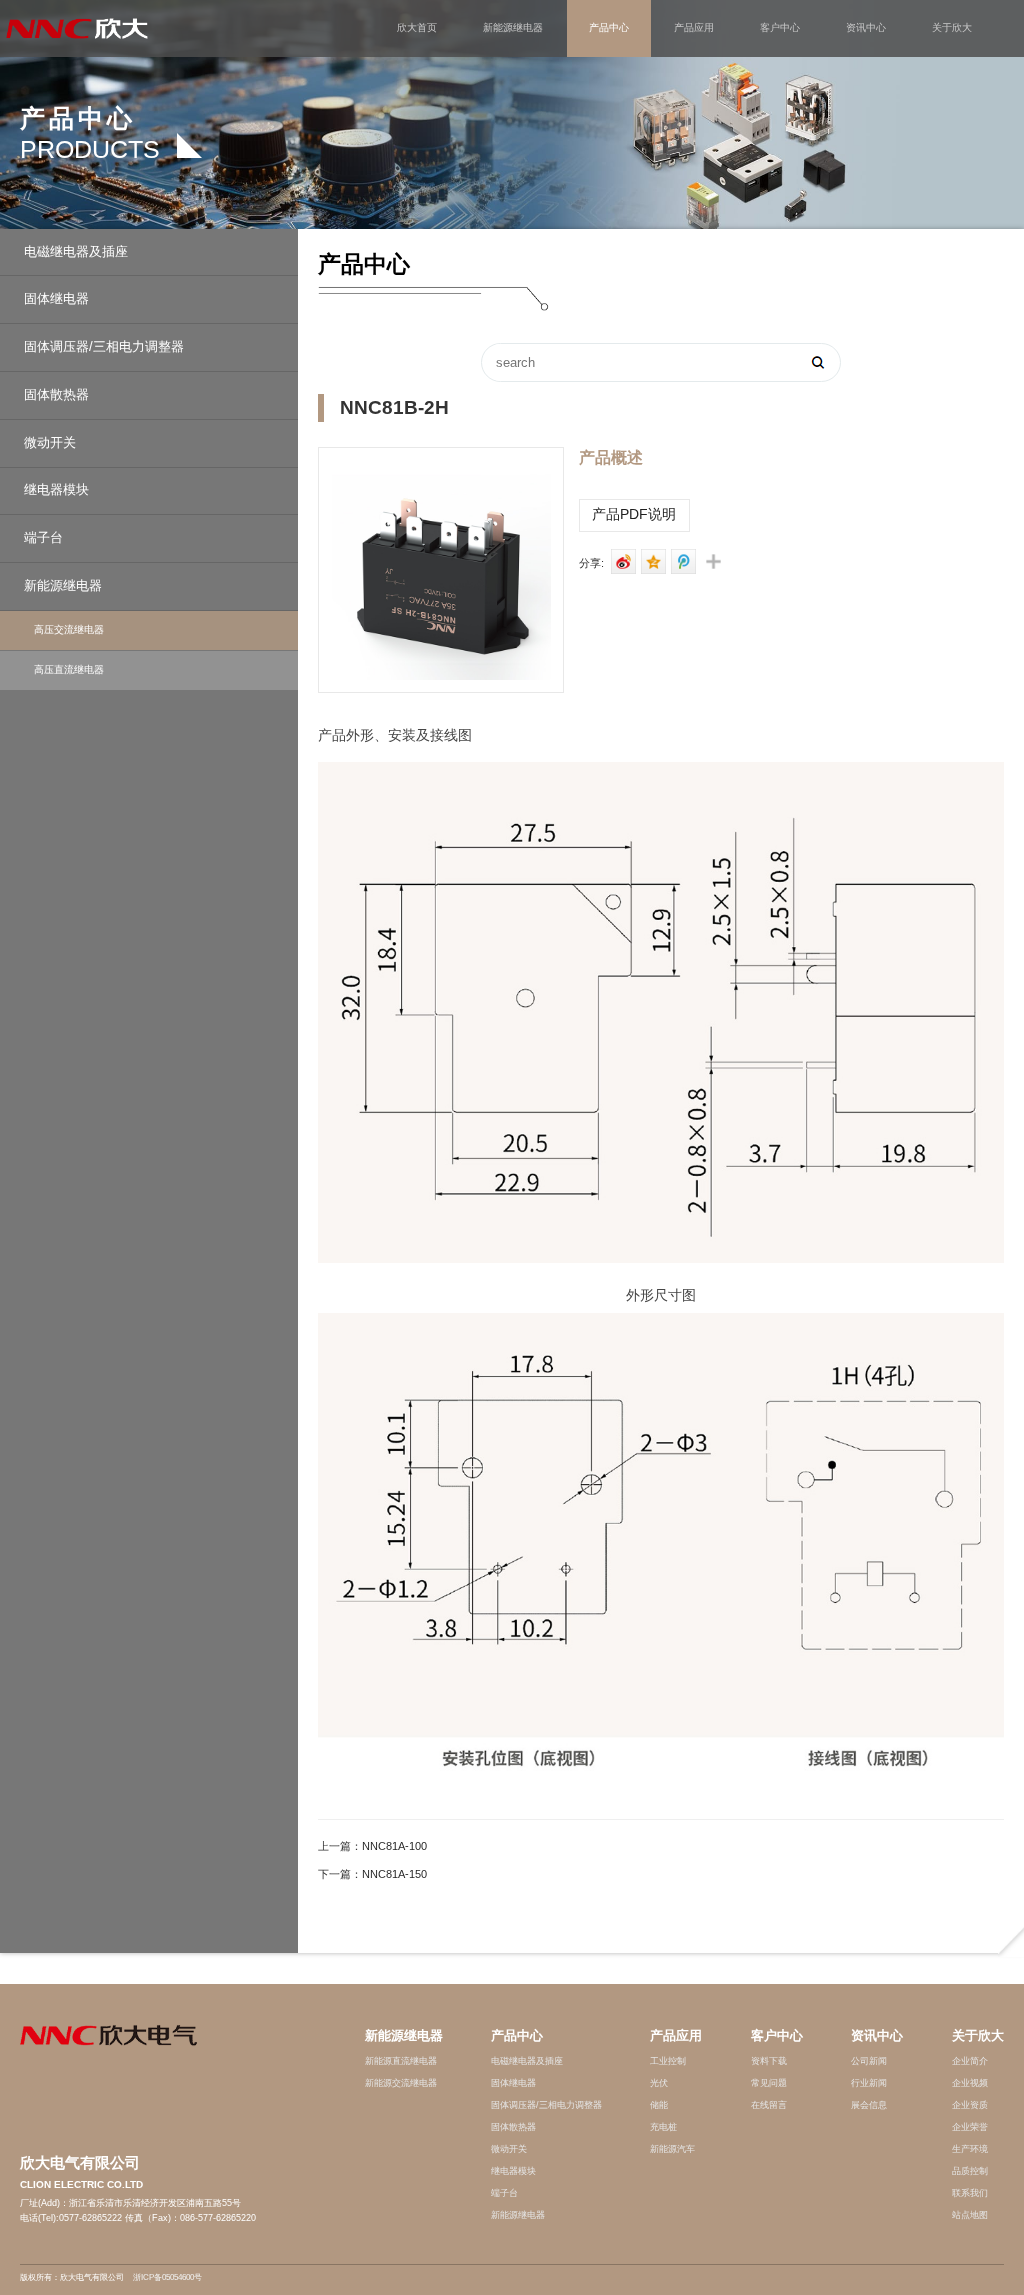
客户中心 (780, 27)
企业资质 (970, 2105)
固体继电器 (56, 299)
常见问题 (769, 2083)
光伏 (659, 2083)
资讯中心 (866, 27)
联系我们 (970, 2193)
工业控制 (668, 2061)
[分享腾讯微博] (680, 562)
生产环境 (970, 2149)
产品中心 (609, 27)
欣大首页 (417, 27)
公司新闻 (869, 2061)
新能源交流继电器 (401, 2083)
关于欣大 (952, 27)
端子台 (43, 538)
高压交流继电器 (69, 629)
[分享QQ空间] (650, 562)
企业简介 (970, 2061)
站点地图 (970, 2215)
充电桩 (663, 2127)
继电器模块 (56, 490)
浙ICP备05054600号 (167, 2277)
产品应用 (694, 27)
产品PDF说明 (634, 514)
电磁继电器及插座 (76, 252)
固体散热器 (56, 395)
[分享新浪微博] (620, 562)
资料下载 (769, 2061)
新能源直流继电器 (401, 2061)
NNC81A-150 (394, 1873)
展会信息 (869, 2105)
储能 (659, 2105)
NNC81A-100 (394, 1845)
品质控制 (970, 2171)
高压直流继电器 (69, 669)
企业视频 (970, 2083)
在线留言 (769, 2105)
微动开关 (50, 443)
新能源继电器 (513, 27)
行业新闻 (869, 2083)
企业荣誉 (970, 2127)
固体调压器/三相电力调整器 (104, 347)
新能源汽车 (672, 2149)
